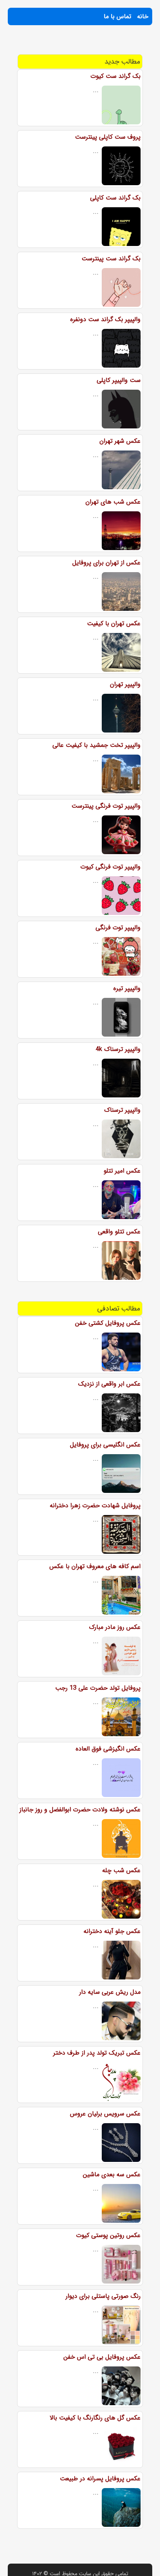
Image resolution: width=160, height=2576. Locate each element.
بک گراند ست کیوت (116, 76)
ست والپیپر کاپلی (119, 380)
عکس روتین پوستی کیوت (108, 2235)
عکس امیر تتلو (122, 1171)
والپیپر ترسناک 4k (118, 1049)
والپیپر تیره (127, 988)
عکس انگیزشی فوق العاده (108, 1749)
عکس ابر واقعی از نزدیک (109, 1384)
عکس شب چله (121, 1870)
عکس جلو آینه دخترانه (112, 1931)
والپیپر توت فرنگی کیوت (110, 867)
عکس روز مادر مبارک (115, 1627)
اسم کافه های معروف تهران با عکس (95, 1566)
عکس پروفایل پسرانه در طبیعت (100, 2479)
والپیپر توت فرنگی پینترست (106, 806)
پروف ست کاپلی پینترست (108, 137)
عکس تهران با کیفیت (114, 623)
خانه (143, 16)
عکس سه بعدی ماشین (112, 2174)
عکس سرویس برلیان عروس (105, 2114)
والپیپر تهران (125, 684)
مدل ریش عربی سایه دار (110, 1992)
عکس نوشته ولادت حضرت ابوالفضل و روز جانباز (80, 1810)
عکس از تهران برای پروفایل (106, 563)
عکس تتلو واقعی (119, 1232)
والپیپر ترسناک (122, 1110)
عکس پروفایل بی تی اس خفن (102, 2357)
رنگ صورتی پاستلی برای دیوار (103, 2296)
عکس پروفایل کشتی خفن (108, 1323)
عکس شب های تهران (113, 502)
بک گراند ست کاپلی (115, 198)
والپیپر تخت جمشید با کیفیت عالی (97, 745)
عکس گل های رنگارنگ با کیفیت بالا (95, 2418)
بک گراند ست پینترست (111, 259)
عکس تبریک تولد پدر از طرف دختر (97, 2053)
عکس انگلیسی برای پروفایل (105, 1445)
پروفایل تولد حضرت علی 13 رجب (98, 1688)
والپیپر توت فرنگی (118, 928)
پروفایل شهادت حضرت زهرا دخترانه (95, 1506)
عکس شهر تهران (120, 441)
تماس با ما (117, 16)
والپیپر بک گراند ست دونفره (105, 319)
